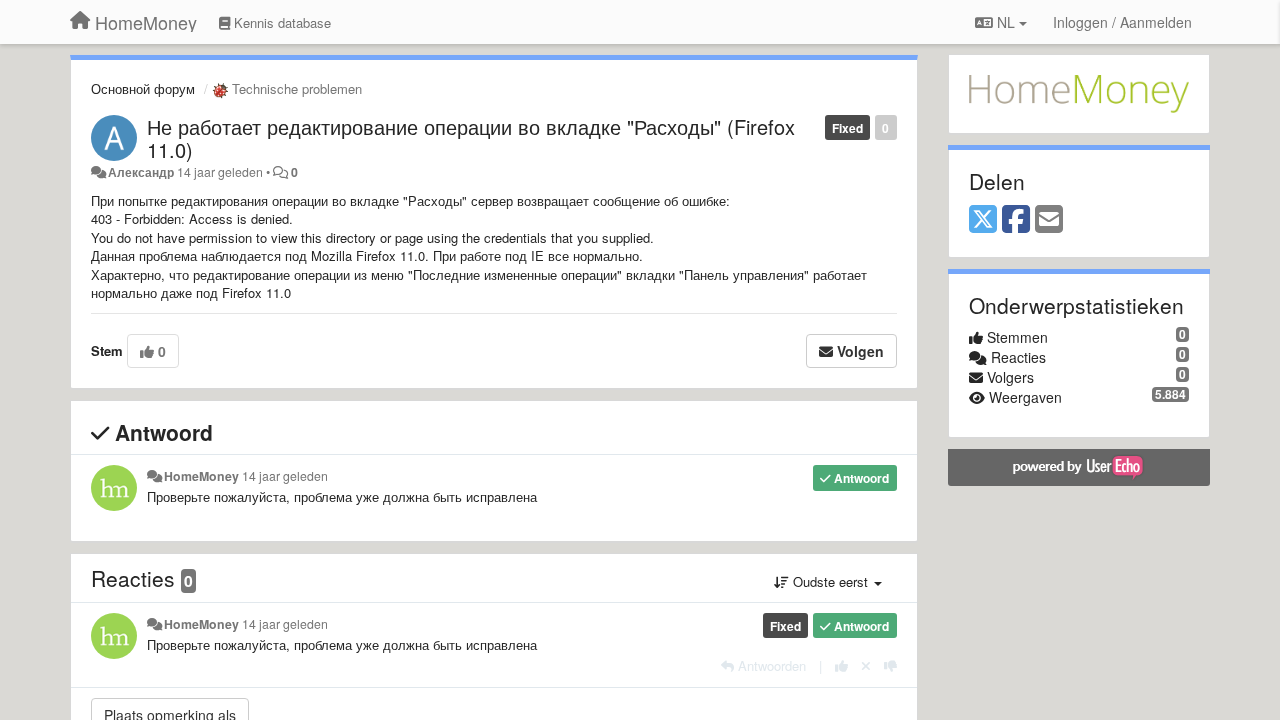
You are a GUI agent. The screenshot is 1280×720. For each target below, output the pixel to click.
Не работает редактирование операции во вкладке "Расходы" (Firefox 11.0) (471, 138)
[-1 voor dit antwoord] (890, 665)
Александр (141, 172)
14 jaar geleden (285, 476)
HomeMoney (201, 476)
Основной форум (143, 88)
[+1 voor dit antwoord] (841, 665)
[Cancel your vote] (866, 665)
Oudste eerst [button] (830, 581)
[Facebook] (1016, 220)
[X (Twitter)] (983, 220)
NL (1006, 22)
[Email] (1049, 220)
